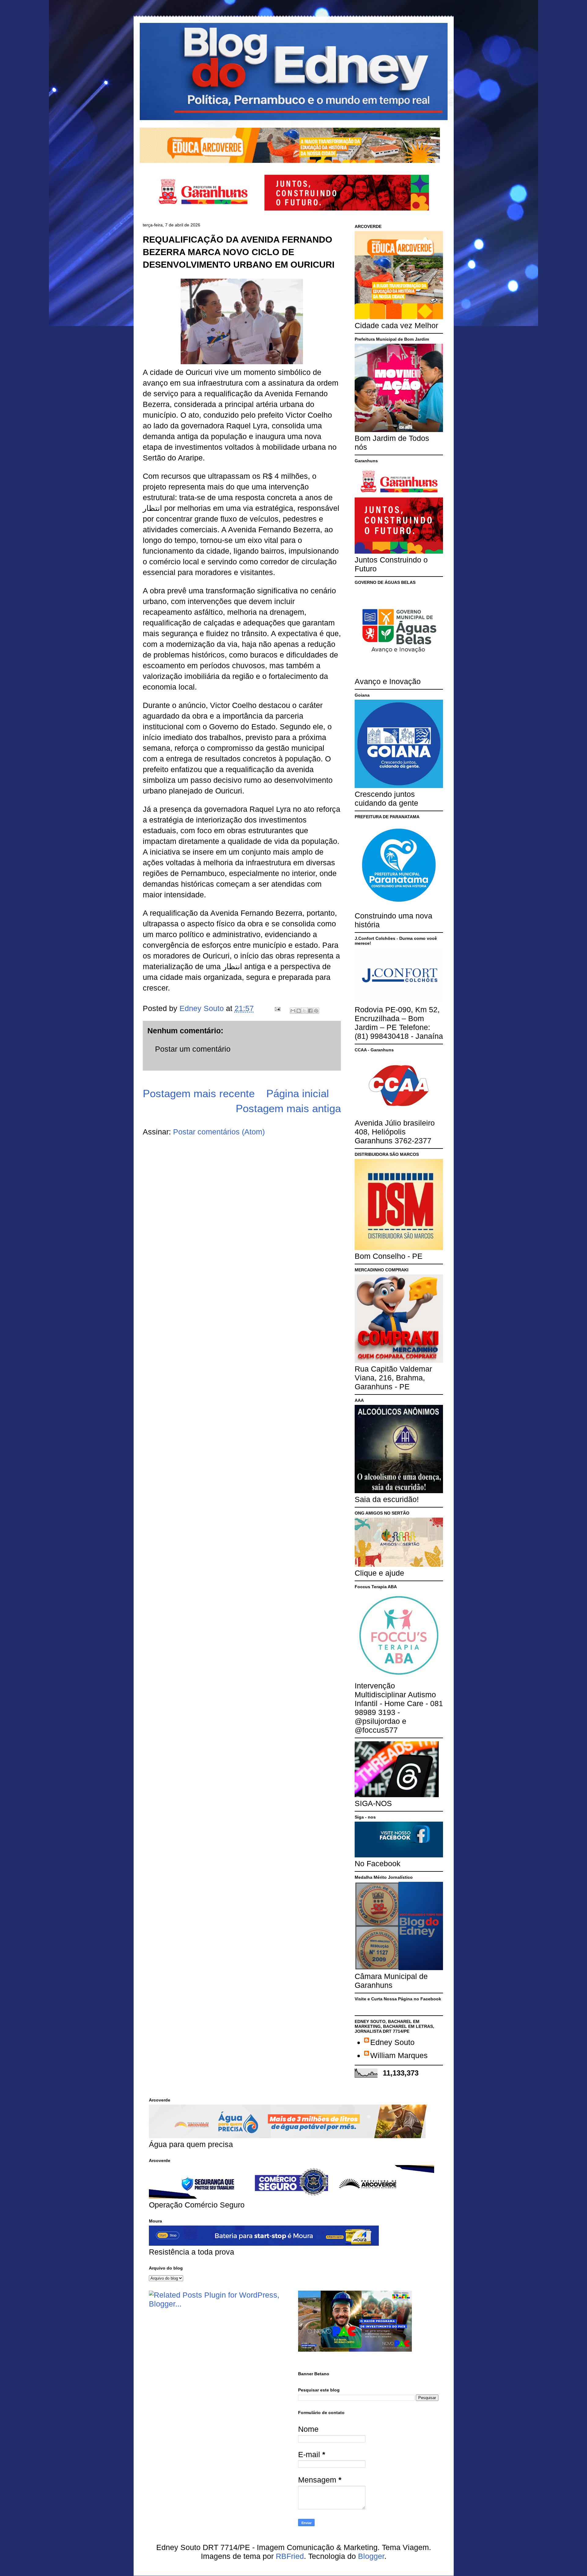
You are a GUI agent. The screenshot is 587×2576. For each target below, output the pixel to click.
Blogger (371, 2556)
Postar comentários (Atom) (219, 1132)
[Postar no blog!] (299, 1011)
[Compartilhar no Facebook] (310, 1011)
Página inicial (298, 1093)
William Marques (399, 2055)
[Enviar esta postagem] (277, 1008)
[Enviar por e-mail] (293, 1011)
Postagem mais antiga (288, 1108)
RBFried (290, 2556)
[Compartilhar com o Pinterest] (316, 1011)
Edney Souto (392, 2042)
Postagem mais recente (199, 1093)
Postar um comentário (193, 1049)
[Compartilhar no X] (305, 1011)
